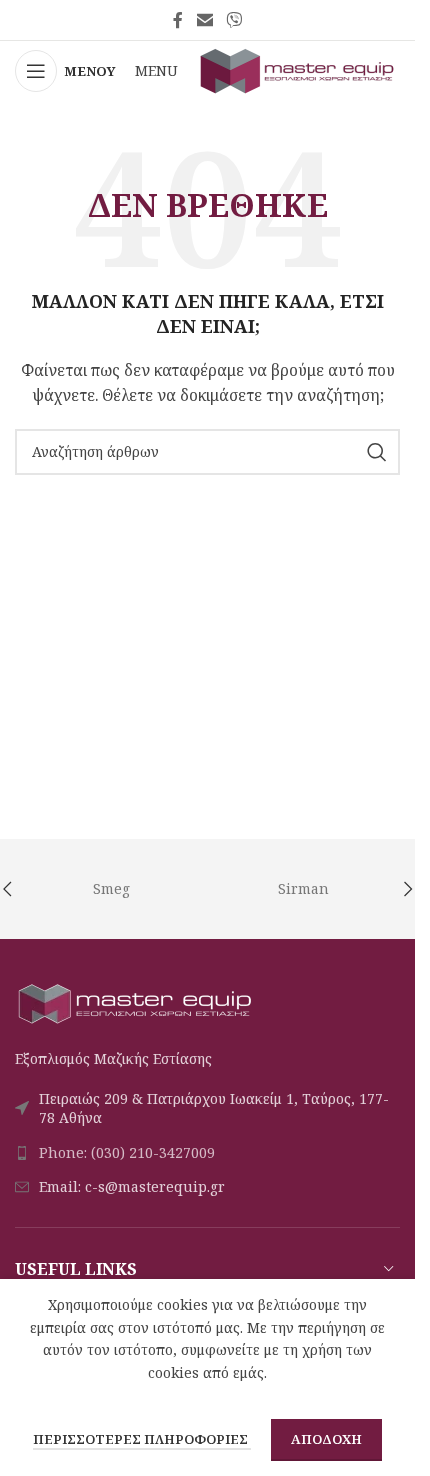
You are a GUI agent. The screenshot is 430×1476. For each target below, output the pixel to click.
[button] (408, 889)
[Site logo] (298, 69)
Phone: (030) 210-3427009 (127, 1152)
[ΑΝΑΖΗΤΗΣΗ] (377, 452)
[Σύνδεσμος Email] (204, 20)
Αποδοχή (326, 1439)
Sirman (303, 888)
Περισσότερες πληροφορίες (142, 1439)
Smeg (111, 888)
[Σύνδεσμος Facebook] (178, 20)
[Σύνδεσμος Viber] (234, 20)
